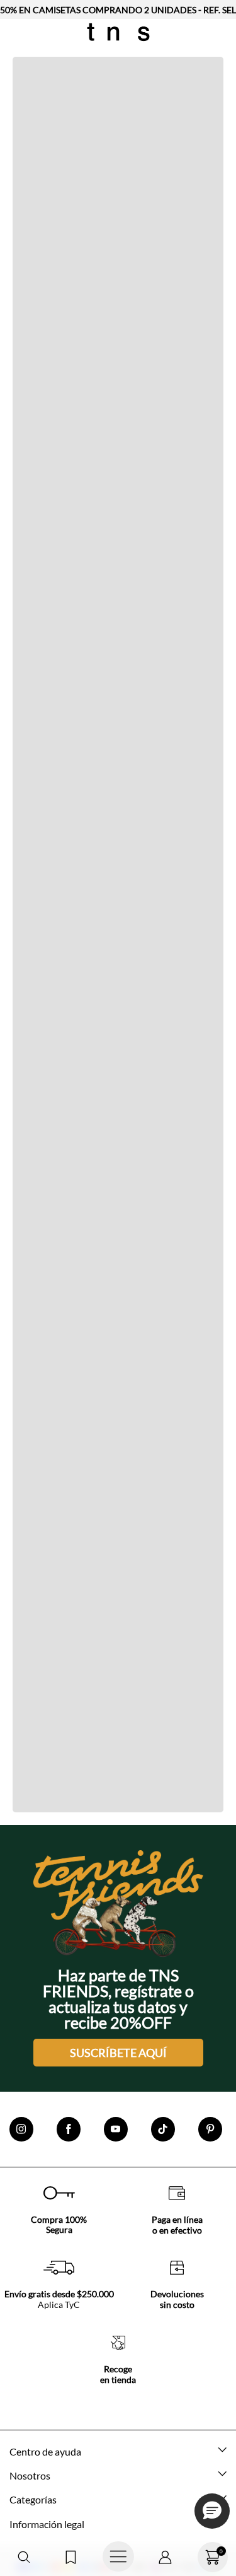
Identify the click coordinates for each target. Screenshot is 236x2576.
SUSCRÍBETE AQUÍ (118, 2053)
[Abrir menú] (118, 2557)
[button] (24, 2557)
